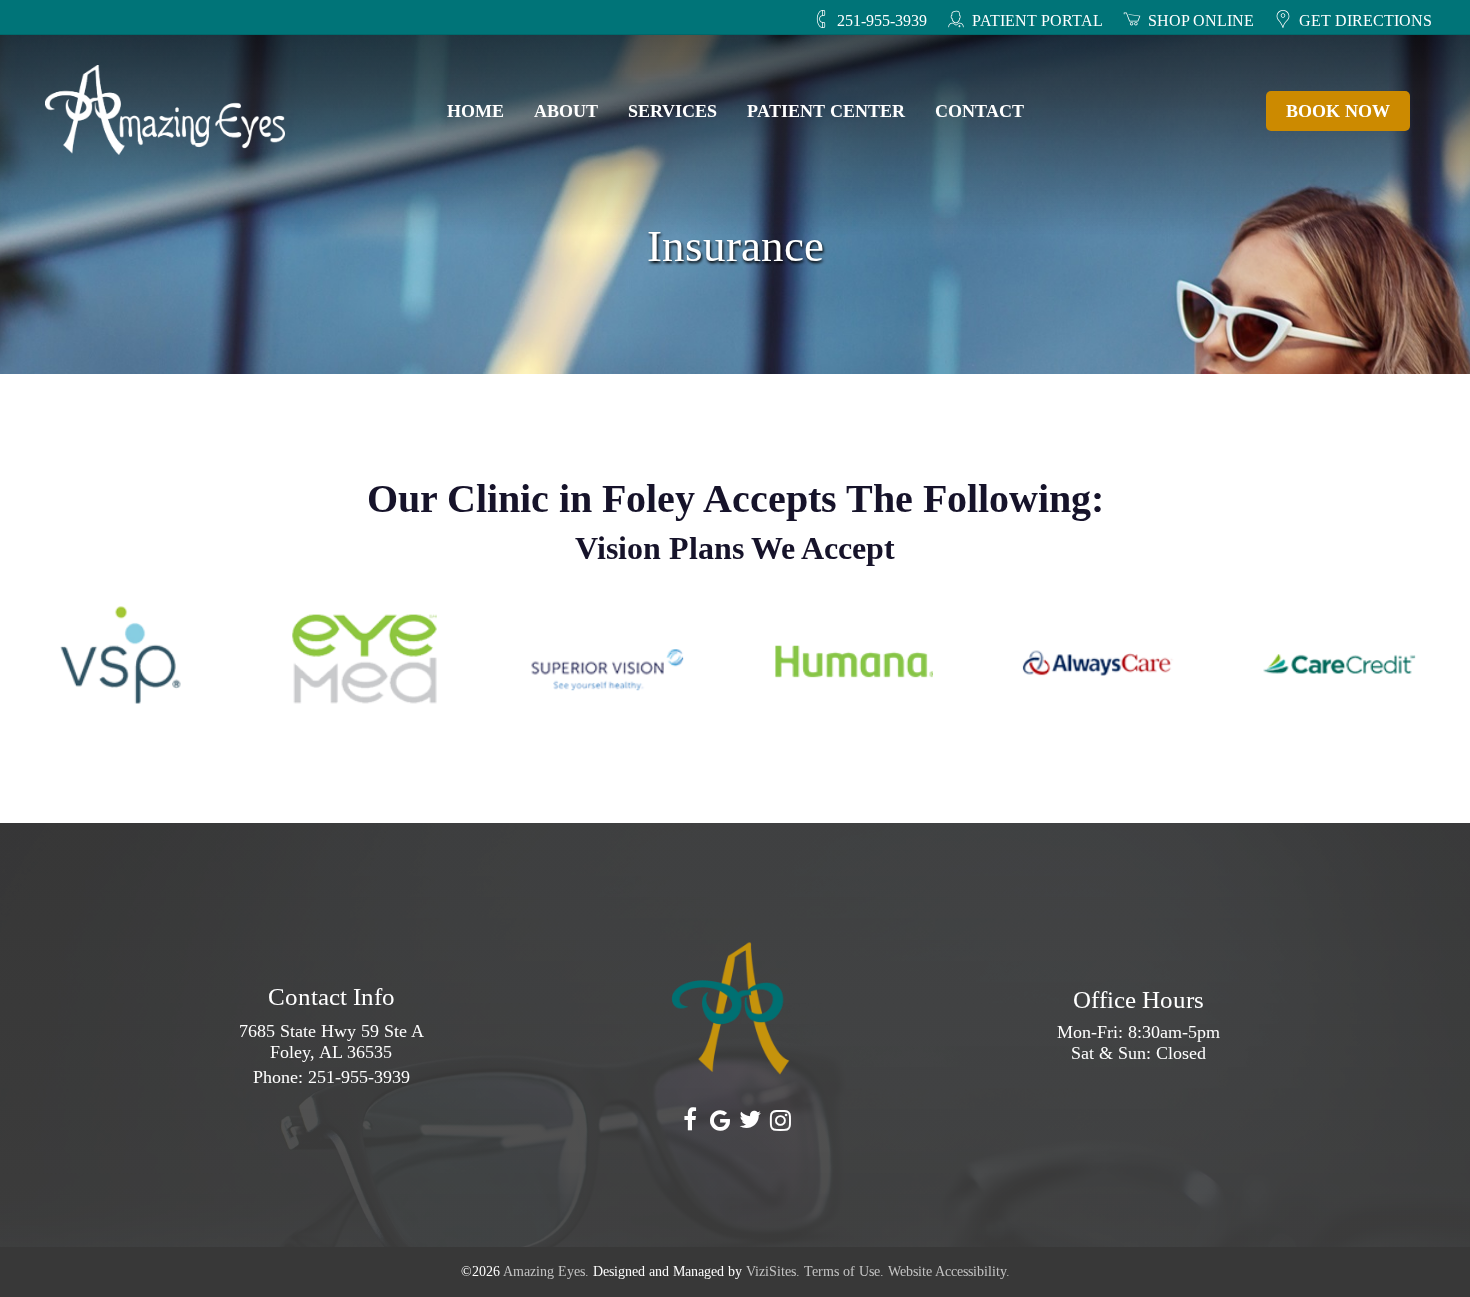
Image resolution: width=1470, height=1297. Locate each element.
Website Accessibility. (949, 1271)
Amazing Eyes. (546, 1271)
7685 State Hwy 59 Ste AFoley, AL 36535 (331, 1041)
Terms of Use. (844, 1271)
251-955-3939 (359, 1077)
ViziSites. (773, 1271)
